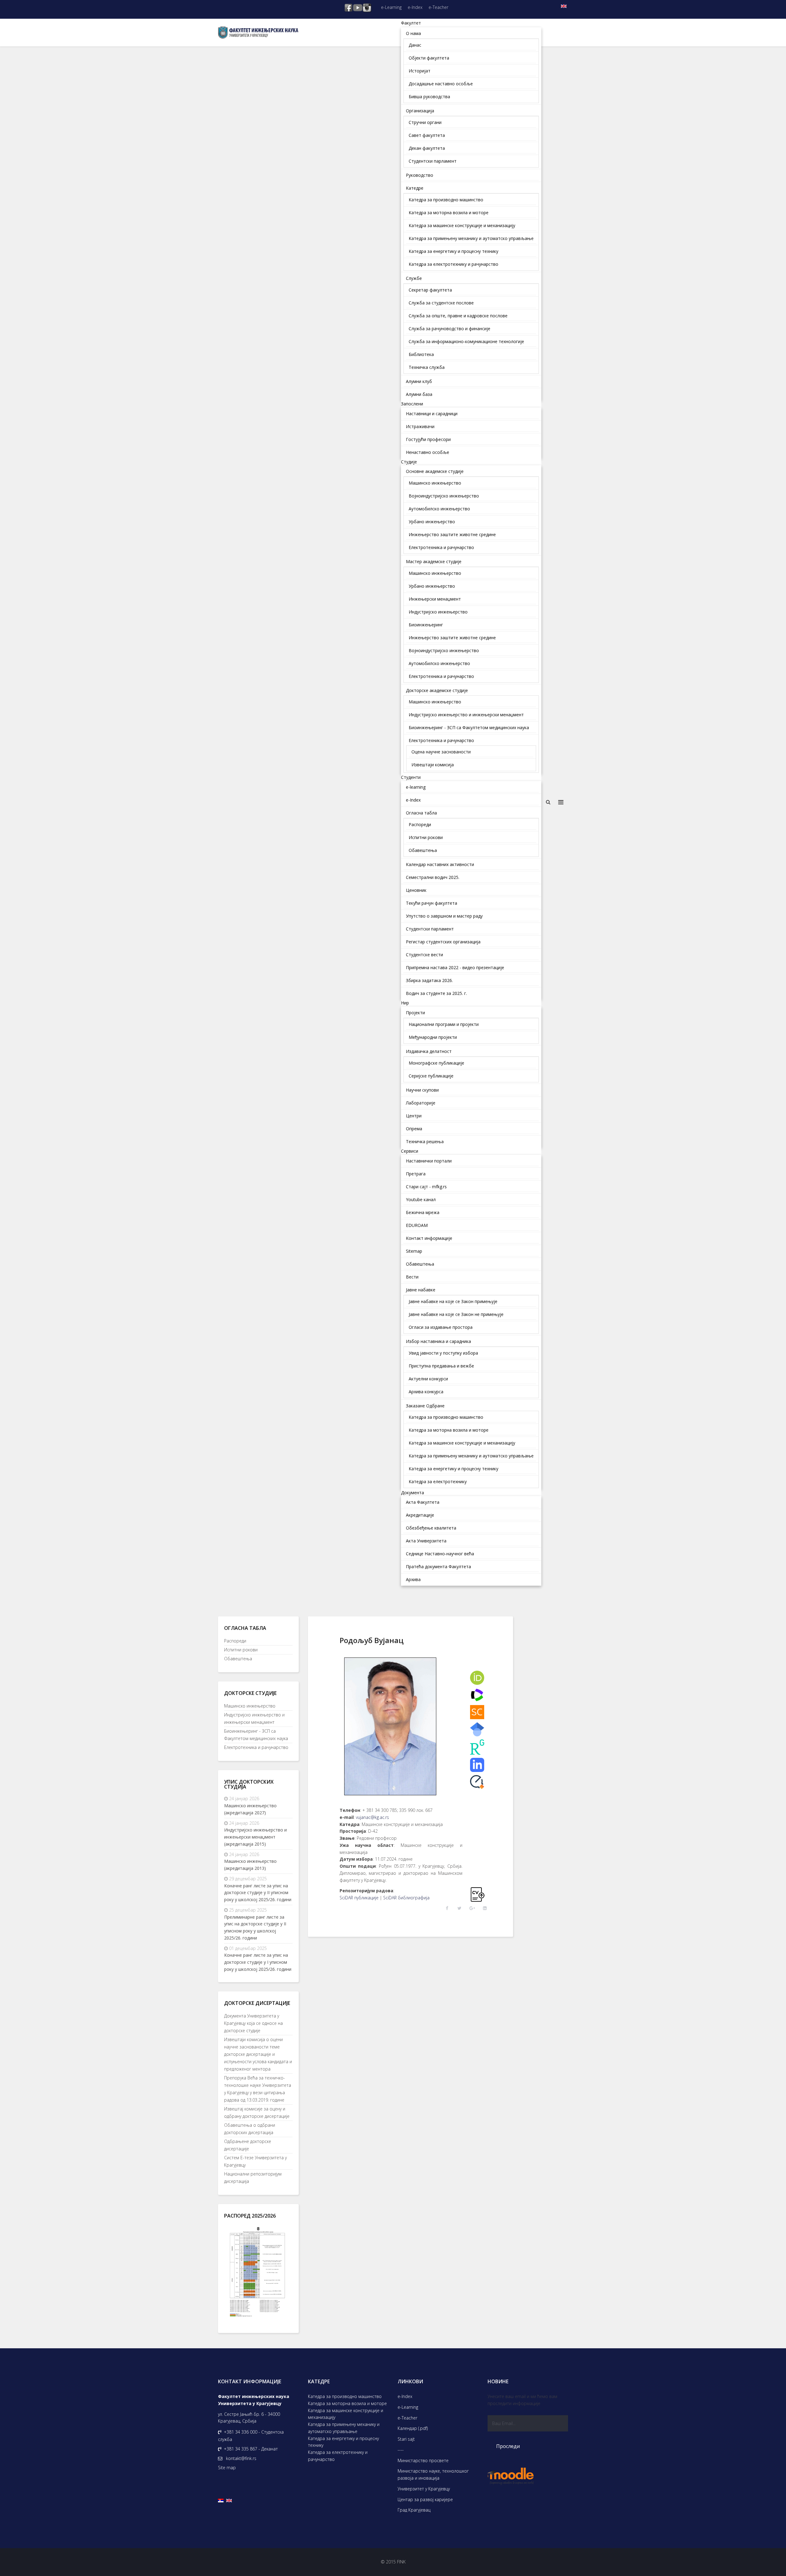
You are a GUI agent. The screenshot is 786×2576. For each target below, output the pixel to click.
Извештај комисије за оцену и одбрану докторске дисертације (257, 2112)
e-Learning (391, 7)
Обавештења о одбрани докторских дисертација (250, 2129)
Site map (227, 2468)
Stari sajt (406, 2439)
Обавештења (238, 1659)
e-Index (415, 7)
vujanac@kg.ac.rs (372, 1817)
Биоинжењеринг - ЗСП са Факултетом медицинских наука (256, 1735)
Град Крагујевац (414, 2510)
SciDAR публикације (359, 1898)
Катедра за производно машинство (345, 2396)
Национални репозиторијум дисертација (253, 2178)
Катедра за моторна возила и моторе (347, 2403)
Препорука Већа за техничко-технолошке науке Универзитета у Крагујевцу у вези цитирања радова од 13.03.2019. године (258, 2089)
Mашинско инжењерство (250, 1706)
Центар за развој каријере (425, 2499)
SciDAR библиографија (406, 1898)
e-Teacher (438, 7)
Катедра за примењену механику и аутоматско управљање (344, 2428)
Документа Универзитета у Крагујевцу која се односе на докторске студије (253, 2023)
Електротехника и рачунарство (256, 1747)
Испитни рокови (241, 1650)
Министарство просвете (423, 2460)
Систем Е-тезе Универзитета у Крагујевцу (255, 2161)
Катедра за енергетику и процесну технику (343, 2442)
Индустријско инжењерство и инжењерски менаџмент (254, 1718)
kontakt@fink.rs (241, 2458)
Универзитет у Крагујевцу (424, 2489)
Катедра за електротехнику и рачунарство (338, 2456)
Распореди (235, 1641)
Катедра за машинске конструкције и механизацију (346, 2414)
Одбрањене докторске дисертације (248, 2145)
